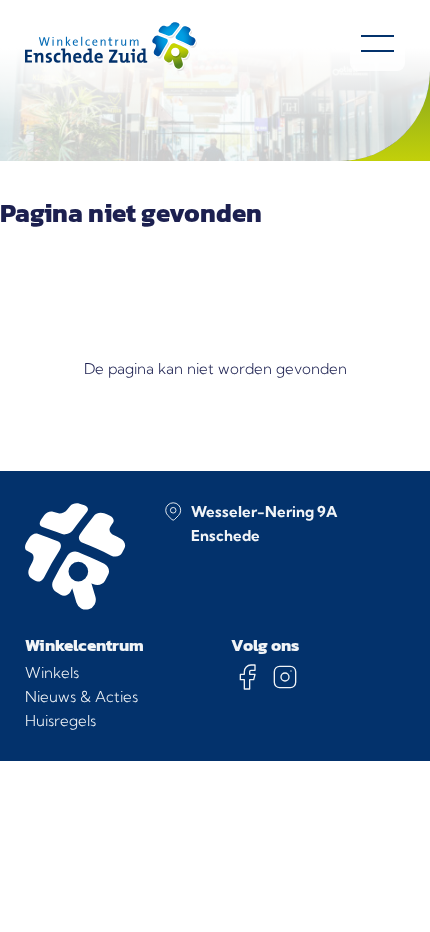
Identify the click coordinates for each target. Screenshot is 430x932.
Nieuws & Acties (81, 696)
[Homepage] (111, 46)
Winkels (52, 672)
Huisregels (60, 720)
